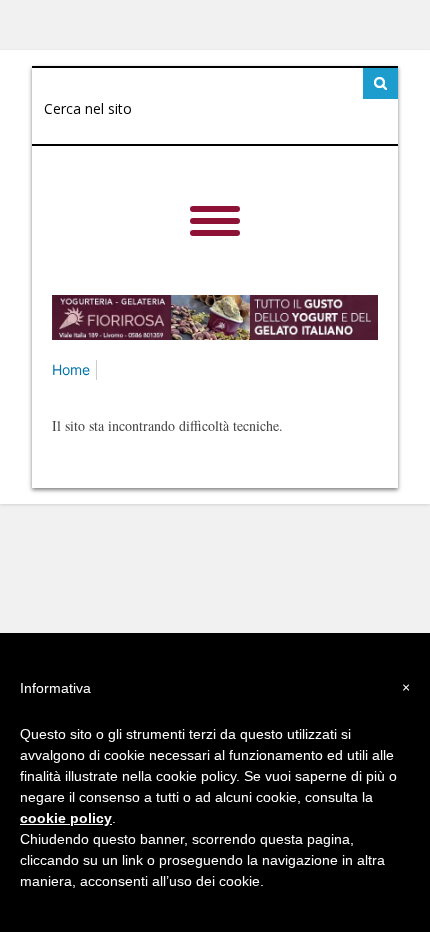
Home (71, 369)
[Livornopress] (241, 200)
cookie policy (66, 818)
